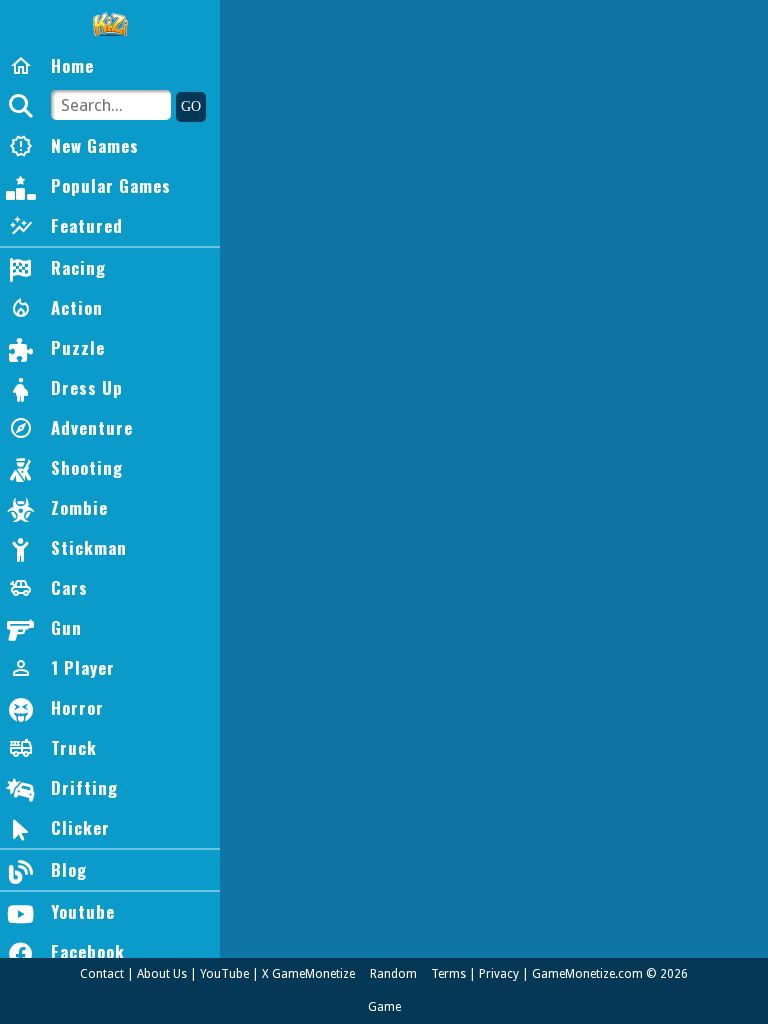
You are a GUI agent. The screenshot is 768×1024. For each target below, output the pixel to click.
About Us (162, 974)
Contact (102, 974)
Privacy (499, 974)
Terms (448, 974)
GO (191, 106)
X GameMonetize (308, 974)
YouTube (224, 974)
